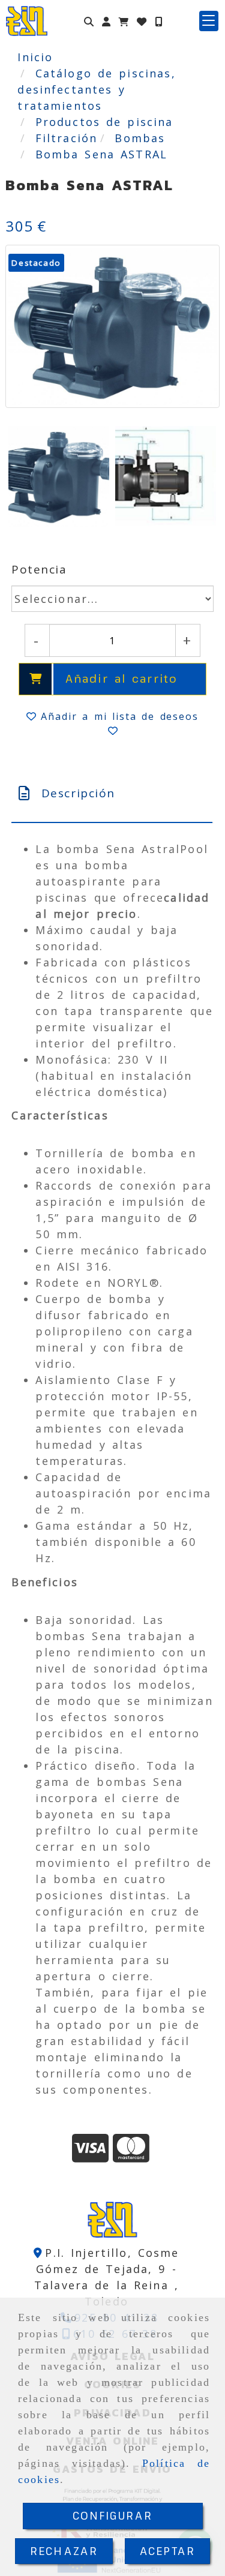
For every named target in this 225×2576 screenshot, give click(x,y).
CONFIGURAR (113, 2515)
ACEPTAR (167, 2551)
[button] (106, 21)
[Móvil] (158, 21)
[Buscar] (89, 21)
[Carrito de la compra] (124, 21)
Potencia (39, 569)
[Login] (142, 21)
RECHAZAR (64, 2551)
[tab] (112, 793)
